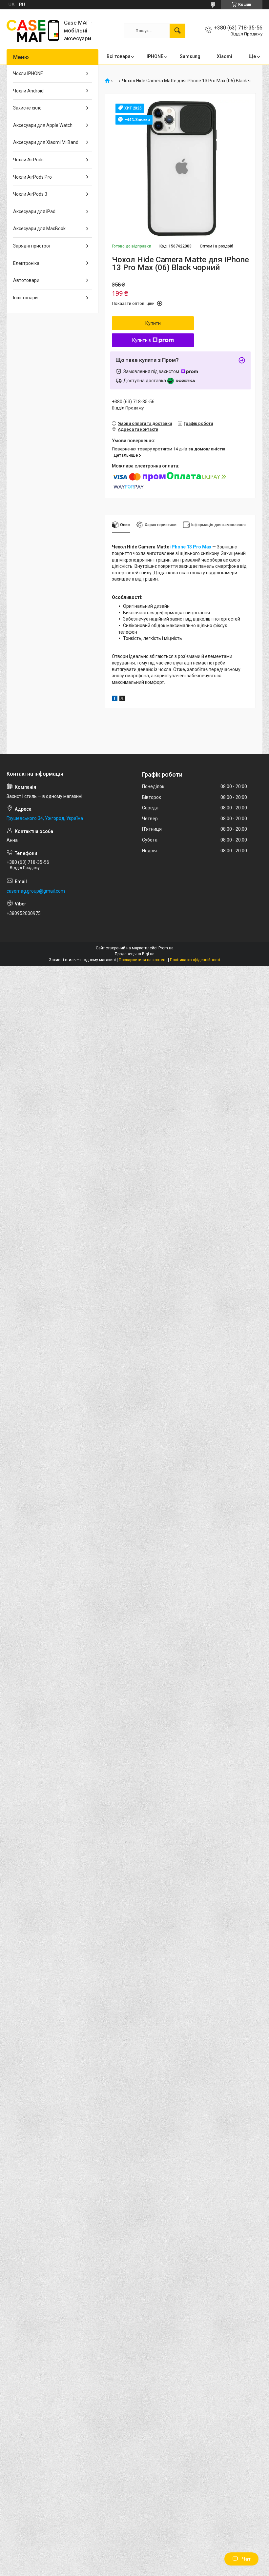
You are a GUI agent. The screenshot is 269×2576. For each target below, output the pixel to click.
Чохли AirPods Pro (32, 177)
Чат (246, 2559)
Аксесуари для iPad (34, 211)
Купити (153, 323)
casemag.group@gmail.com (36, 891)
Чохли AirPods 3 (30, 194)
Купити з (142, 340)
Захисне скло (27, 108)
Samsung (190, 56)
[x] (122, 699)
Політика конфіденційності (195, 960)
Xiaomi (225, 56)
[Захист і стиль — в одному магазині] (33, 31)
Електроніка (26, 263)
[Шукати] (177, 31)
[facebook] (115, 699)
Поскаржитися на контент (143, 960)
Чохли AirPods (28, 160)
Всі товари (118, 56)
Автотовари (26, 280)
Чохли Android (28, 91)
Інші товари (25, 298)
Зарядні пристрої (32, 246)
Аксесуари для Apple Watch (43, 125)
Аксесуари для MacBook (39, 228)
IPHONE (155, 56)
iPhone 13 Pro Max (191, 547)
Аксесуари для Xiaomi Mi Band (46, 142)
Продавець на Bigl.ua (135, 954)
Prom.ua (166, 948)
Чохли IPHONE (28, 73)
